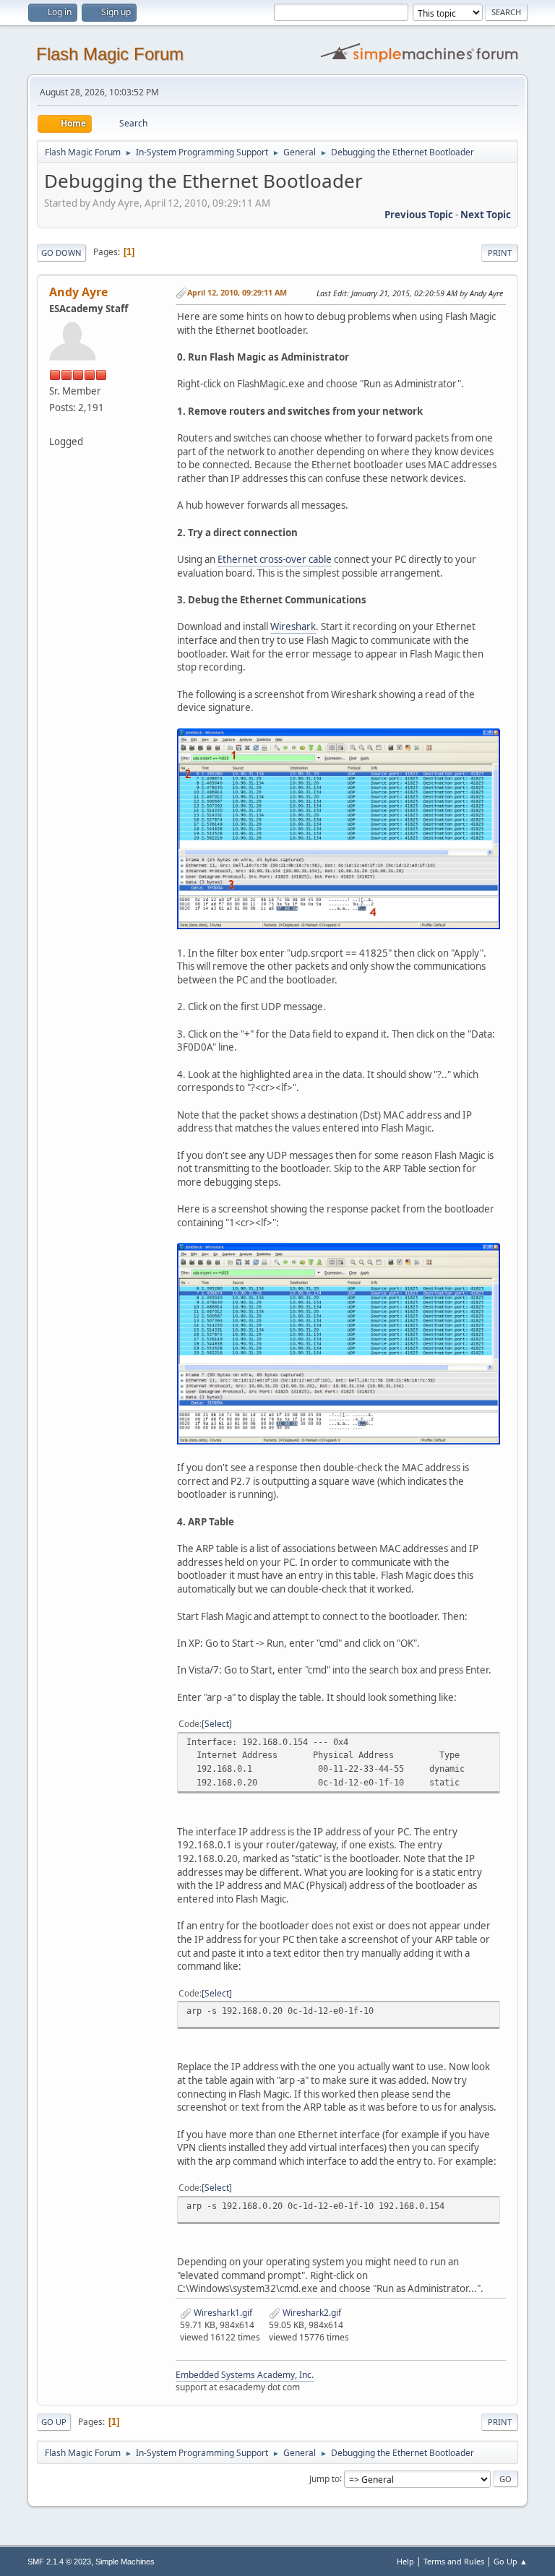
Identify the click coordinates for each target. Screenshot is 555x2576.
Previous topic (419, 215)
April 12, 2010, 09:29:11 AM (237, 292)
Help (405, 2561)
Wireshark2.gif (311, 2313)
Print (500, 253)
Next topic (486, 215)
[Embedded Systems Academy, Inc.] (55, 424)
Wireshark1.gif (222, 2313)
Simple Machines (125, 2562)
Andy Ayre (78, 292)
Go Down (61, 253)
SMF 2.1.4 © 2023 (59, 2562)
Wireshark (293, 626)
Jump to (324, 2478)
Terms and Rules (454, 2561)
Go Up (54, 2422)
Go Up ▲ (511, 2561)
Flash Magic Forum (110, 54)
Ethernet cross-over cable (275, 559)
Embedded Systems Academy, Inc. (245, 2375)
